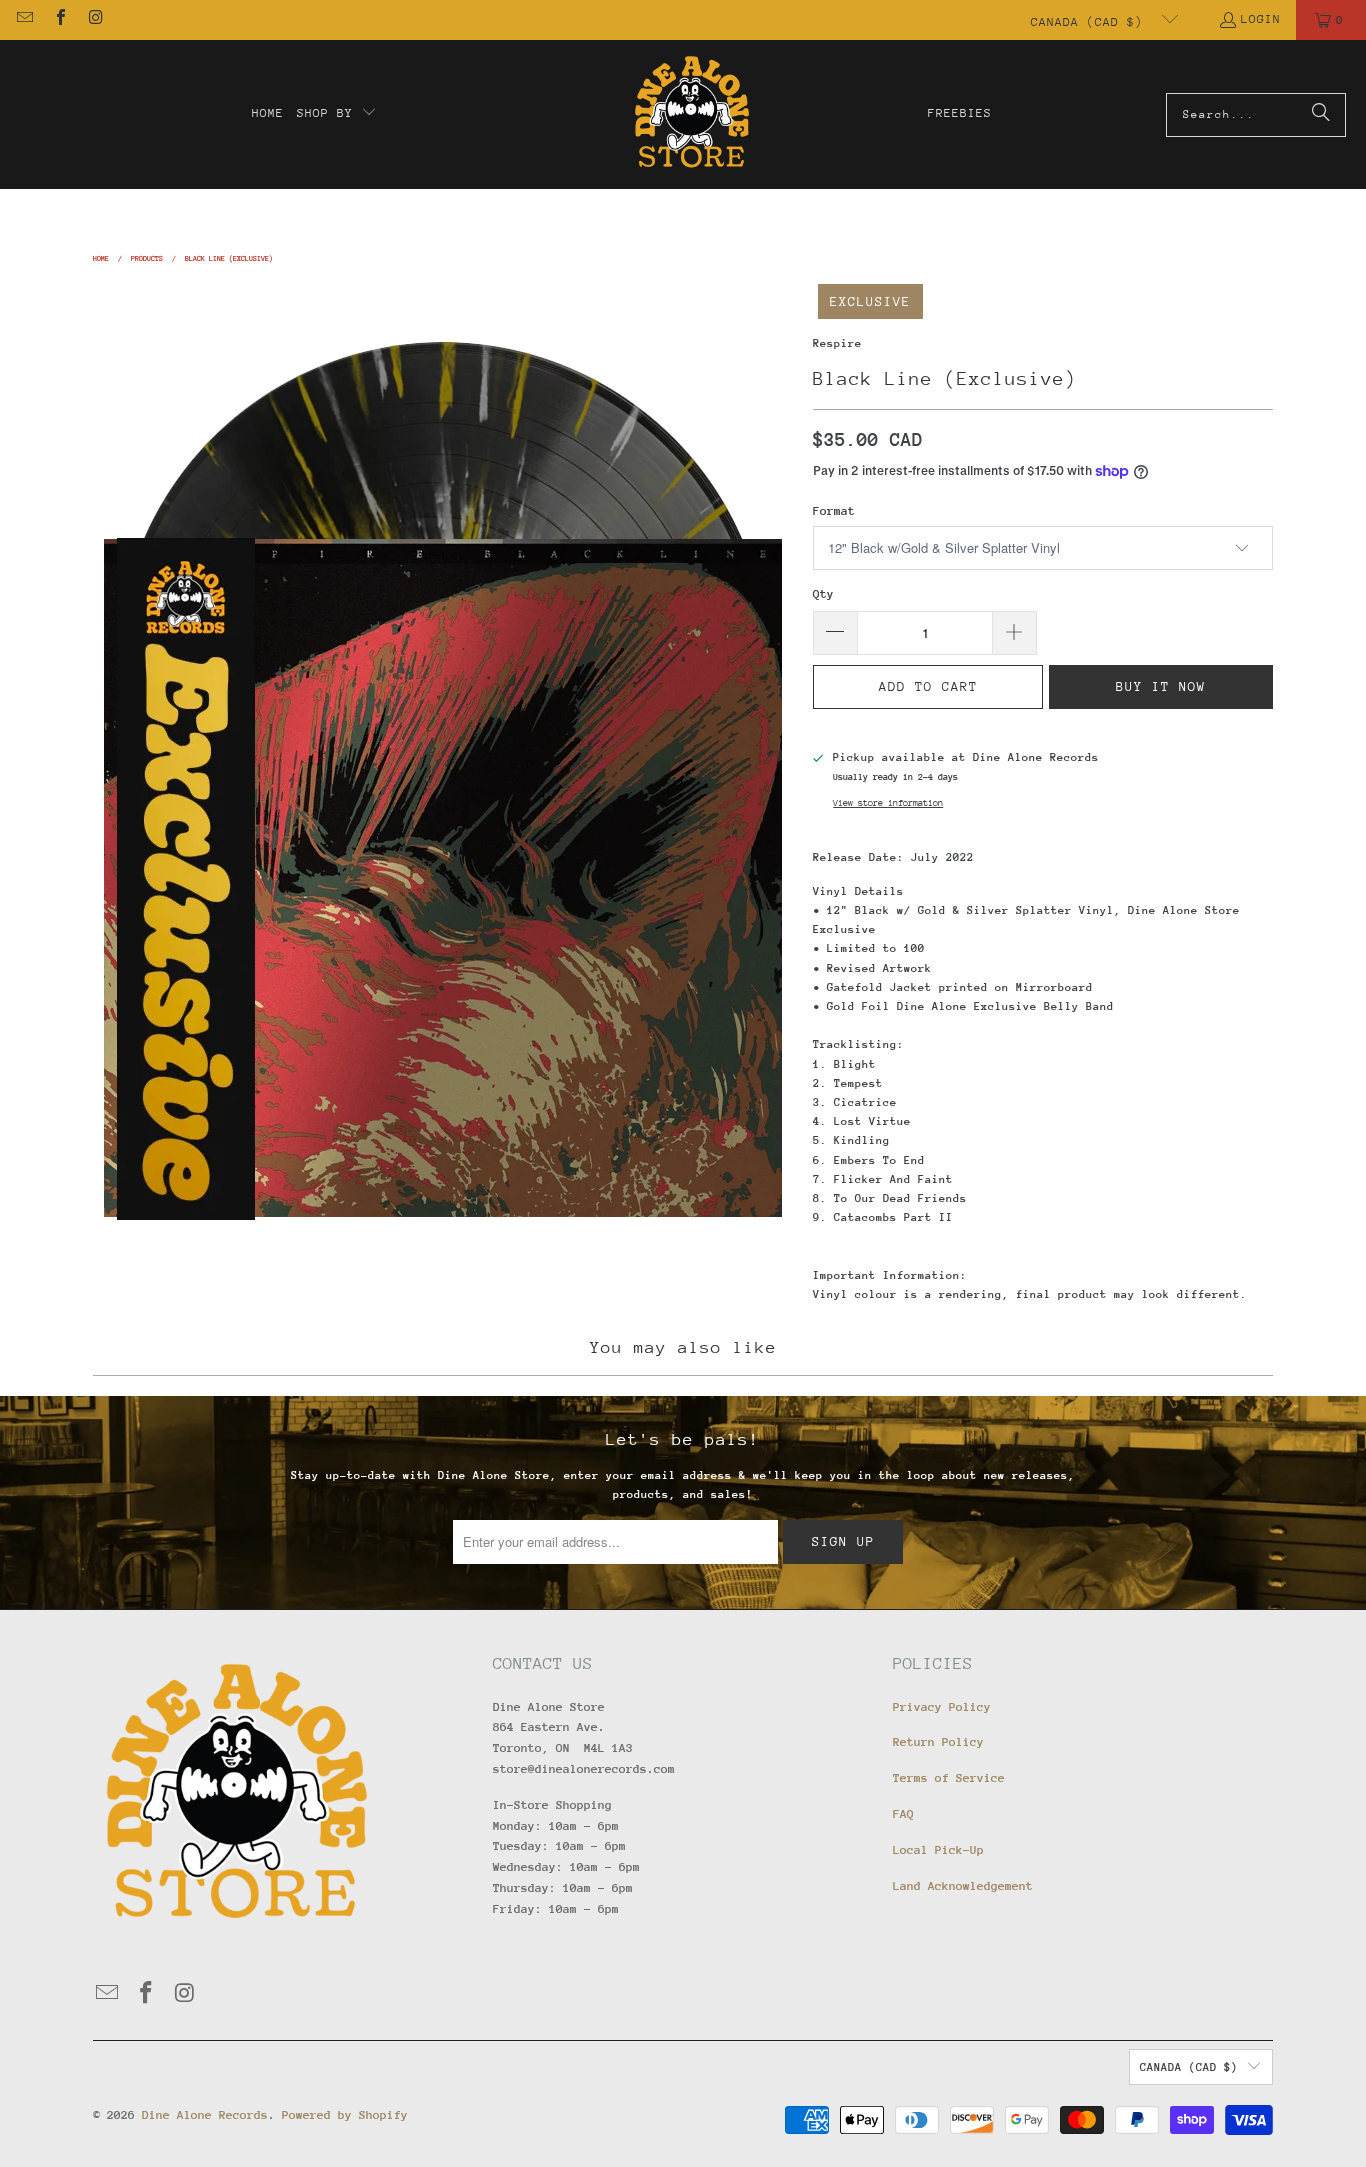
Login (1261, 19)
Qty (823, 594)
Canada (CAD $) (1091, 22)
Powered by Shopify (345, 2115)
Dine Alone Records (205, 2115)
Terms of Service (949, 1778)
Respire (837, 343)
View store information (888, 802)
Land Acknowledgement (963, 1886)
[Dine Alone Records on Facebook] (59, 20)
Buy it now (1161, 686)
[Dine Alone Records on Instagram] (95, 20)
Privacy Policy (942, 1707)
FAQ (903, 1814)
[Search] (1321, 115)
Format (834, 511)
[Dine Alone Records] (691, 114)
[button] (337, 114)
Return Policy (938, 1742)
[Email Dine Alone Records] (24, 20)
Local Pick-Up (938, 1850)
